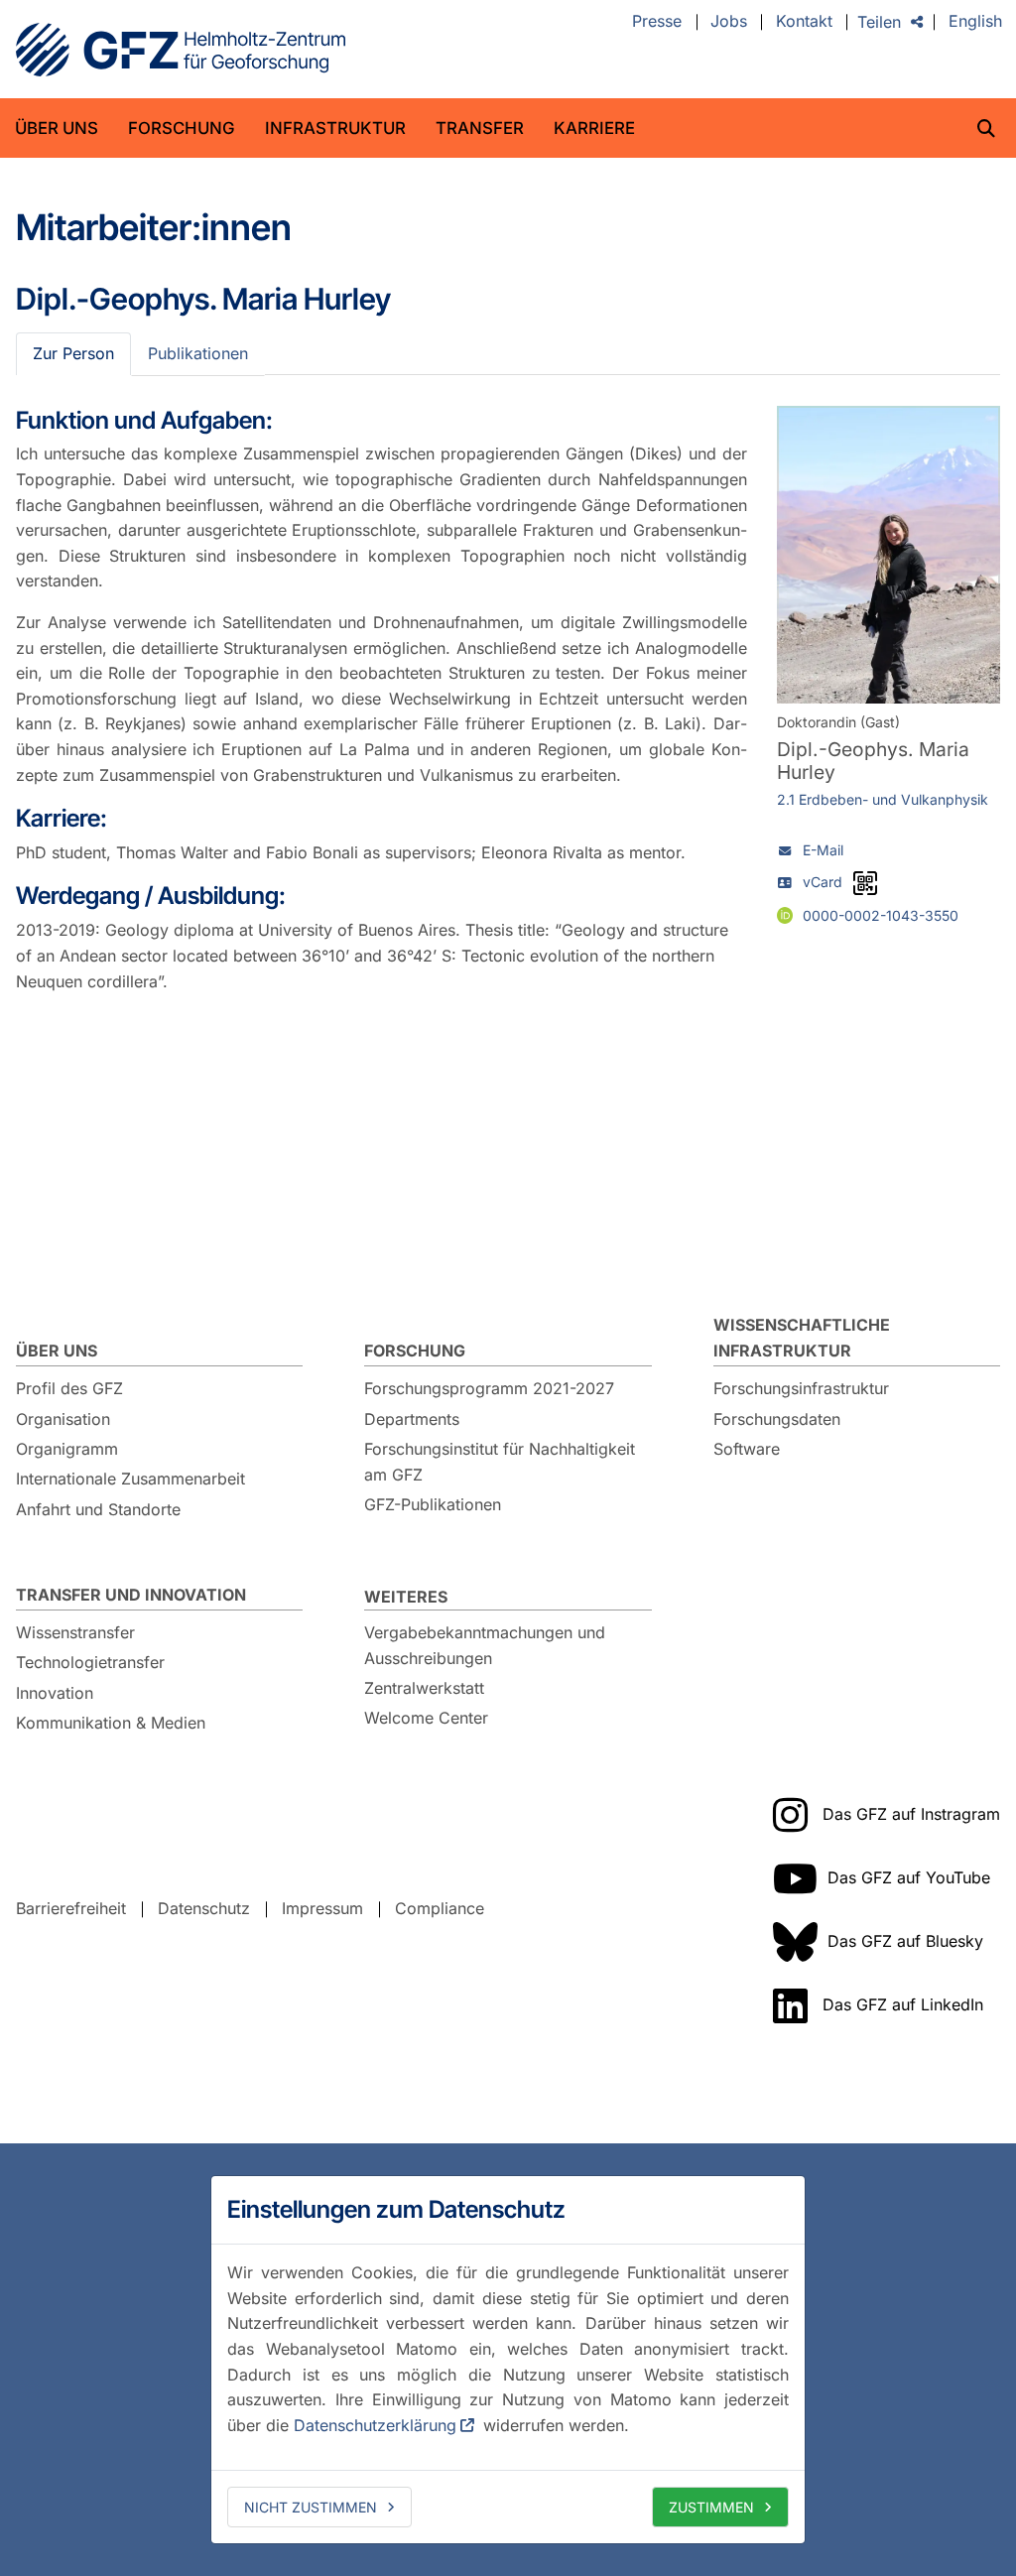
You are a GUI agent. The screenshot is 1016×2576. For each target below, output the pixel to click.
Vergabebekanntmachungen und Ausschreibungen (485, 1645)
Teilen (879, 22)
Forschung (182, 128)
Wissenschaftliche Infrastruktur (802, 1338)
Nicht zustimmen (311, 2507)
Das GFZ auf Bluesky (905, 1941)
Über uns (57, 128)
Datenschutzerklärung (375, 2425)
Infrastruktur (335, 128)
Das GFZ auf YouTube (909, 1877)
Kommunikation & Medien (111, 1723)
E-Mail (823, 850)
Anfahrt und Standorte (98, 1509)
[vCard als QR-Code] (865, 883)
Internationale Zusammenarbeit (130, 1479)
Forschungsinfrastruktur (801, 1388)
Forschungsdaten (777, 1419)
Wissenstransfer (75, 1632)
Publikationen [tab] (198, 353)
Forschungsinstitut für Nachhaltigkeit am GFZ (500, 1462)
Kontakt (804, 22)
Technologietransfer (90, 1662)
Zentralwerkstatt (424, 1688)
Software (747, 1449)
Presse (657, 22)
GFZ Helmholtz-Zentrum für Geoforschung (181, 50)
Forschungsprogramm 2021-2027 (489, 1388)
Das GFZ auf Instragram (911, 1814)
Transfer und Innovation (131, 1595)
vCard (823, 882)
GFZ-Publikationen (433, 1504)
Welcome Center (426, 1718)
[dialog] (508, 2360)
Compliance (440, 1908)
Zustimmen (711, 2507)
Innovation (55, 1693)
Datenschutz (204, 1908)
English (975, 22)
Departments (412, 1419)
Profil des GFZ (69, 1388)
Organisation (63, 1419)
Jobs (729, 22)
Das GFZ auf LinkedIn (903, 2004)
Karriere (594, 128)
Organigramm (67, 1449)
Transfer (480, 128)
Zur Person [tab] (73, 353)
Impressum (322, 1908)
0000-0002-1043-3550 (881, 915)
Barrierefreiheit (71, 1908)
